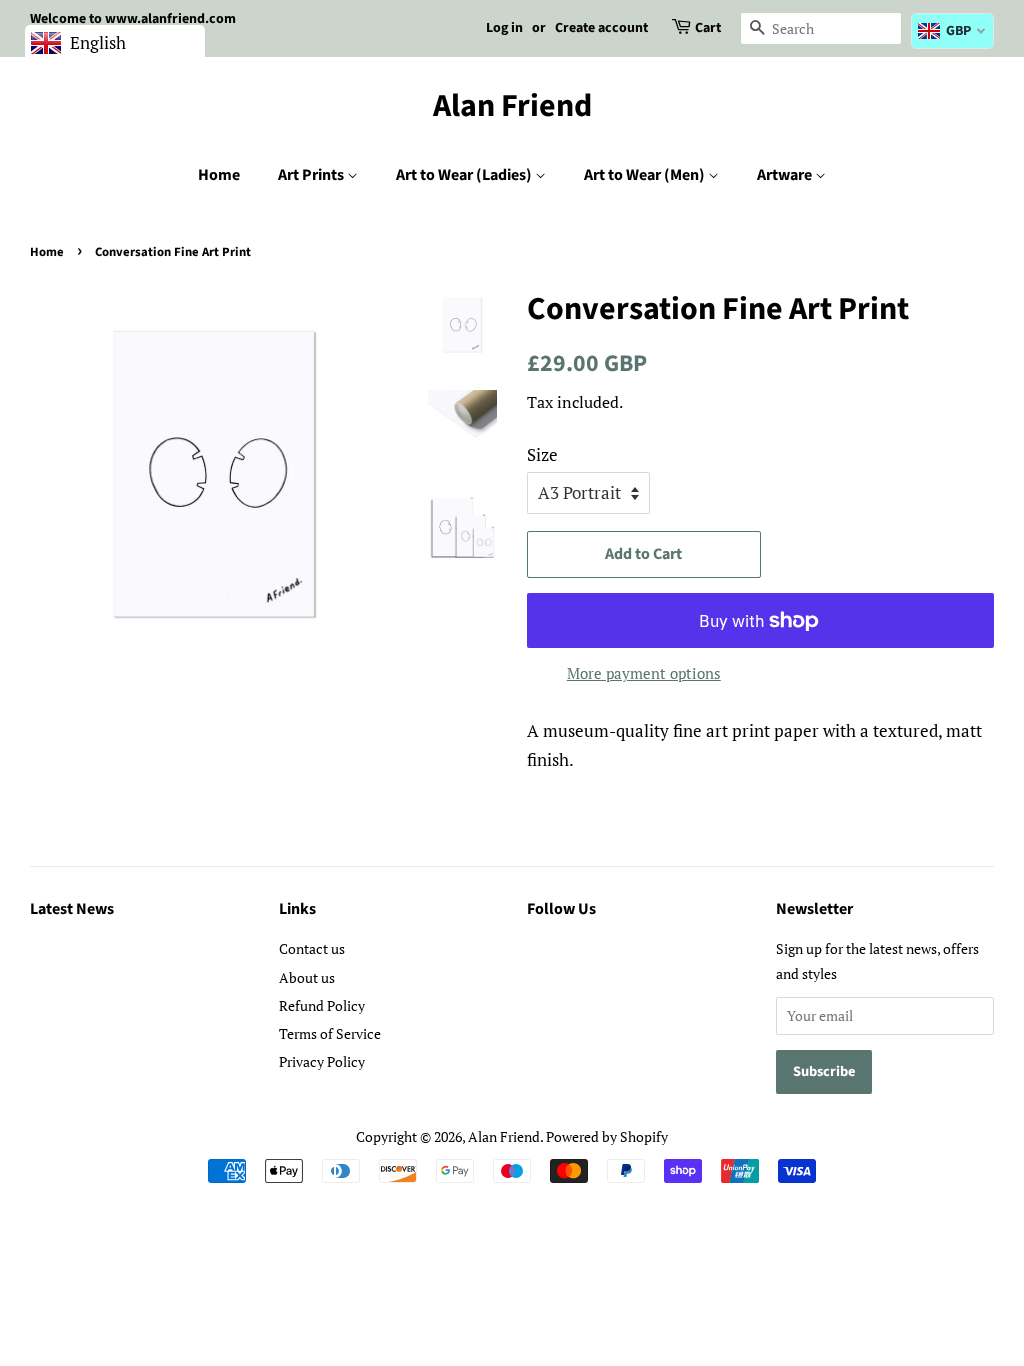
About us (307, 977)
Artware (786, 175)
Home (219, 175)
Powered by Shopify (607, 1136)
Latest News (72, 909)
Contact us (312, 948)
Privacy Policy (322, 1061)
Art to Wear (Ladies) (465, 175)
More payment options (644, 673)
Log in (504, 28)
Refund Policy (322, 1005)
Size (542, 454)
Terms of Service (330, 1033)
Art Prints (312, 175)
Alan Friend (512, 106)
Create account (601, 28)
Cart (708, 28)
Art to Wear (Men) (646, 175)
